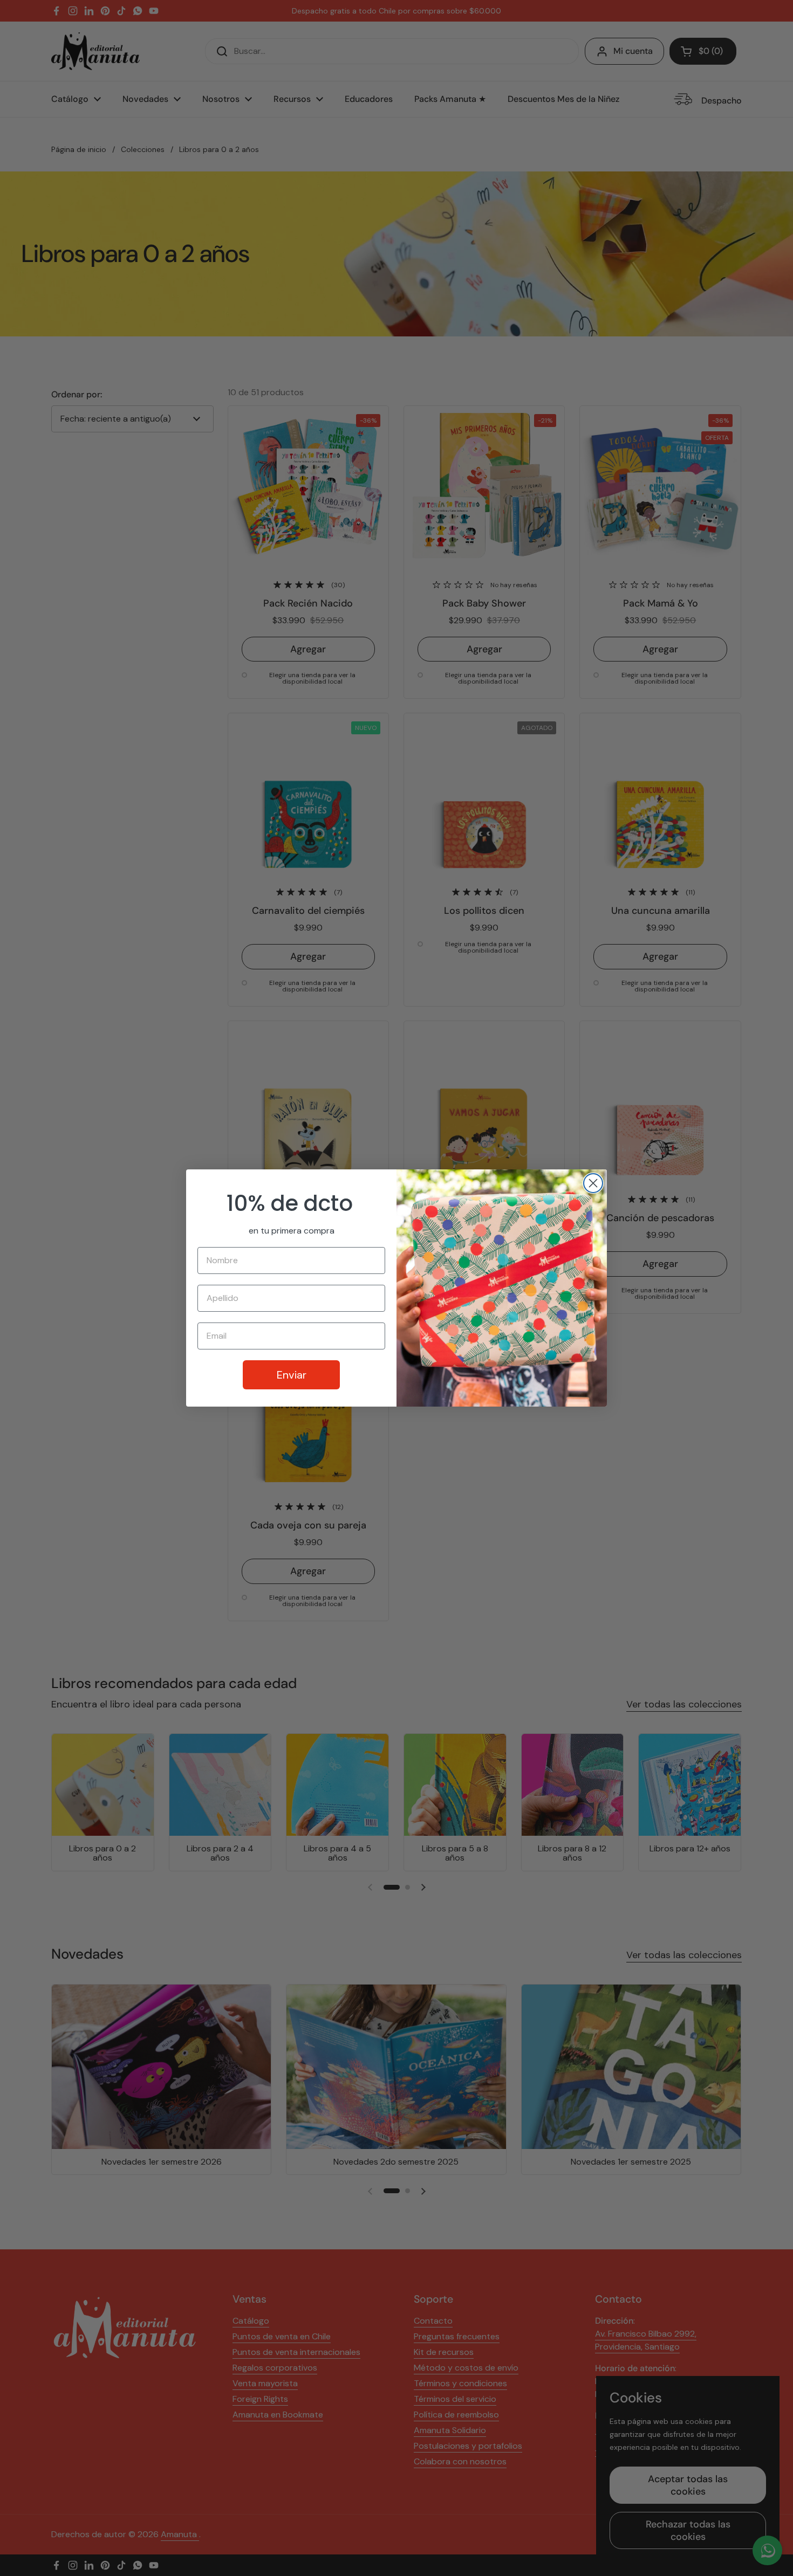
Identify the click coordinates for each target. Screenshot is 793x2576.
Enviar (292, 1375)
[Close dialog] (593, 1183)
